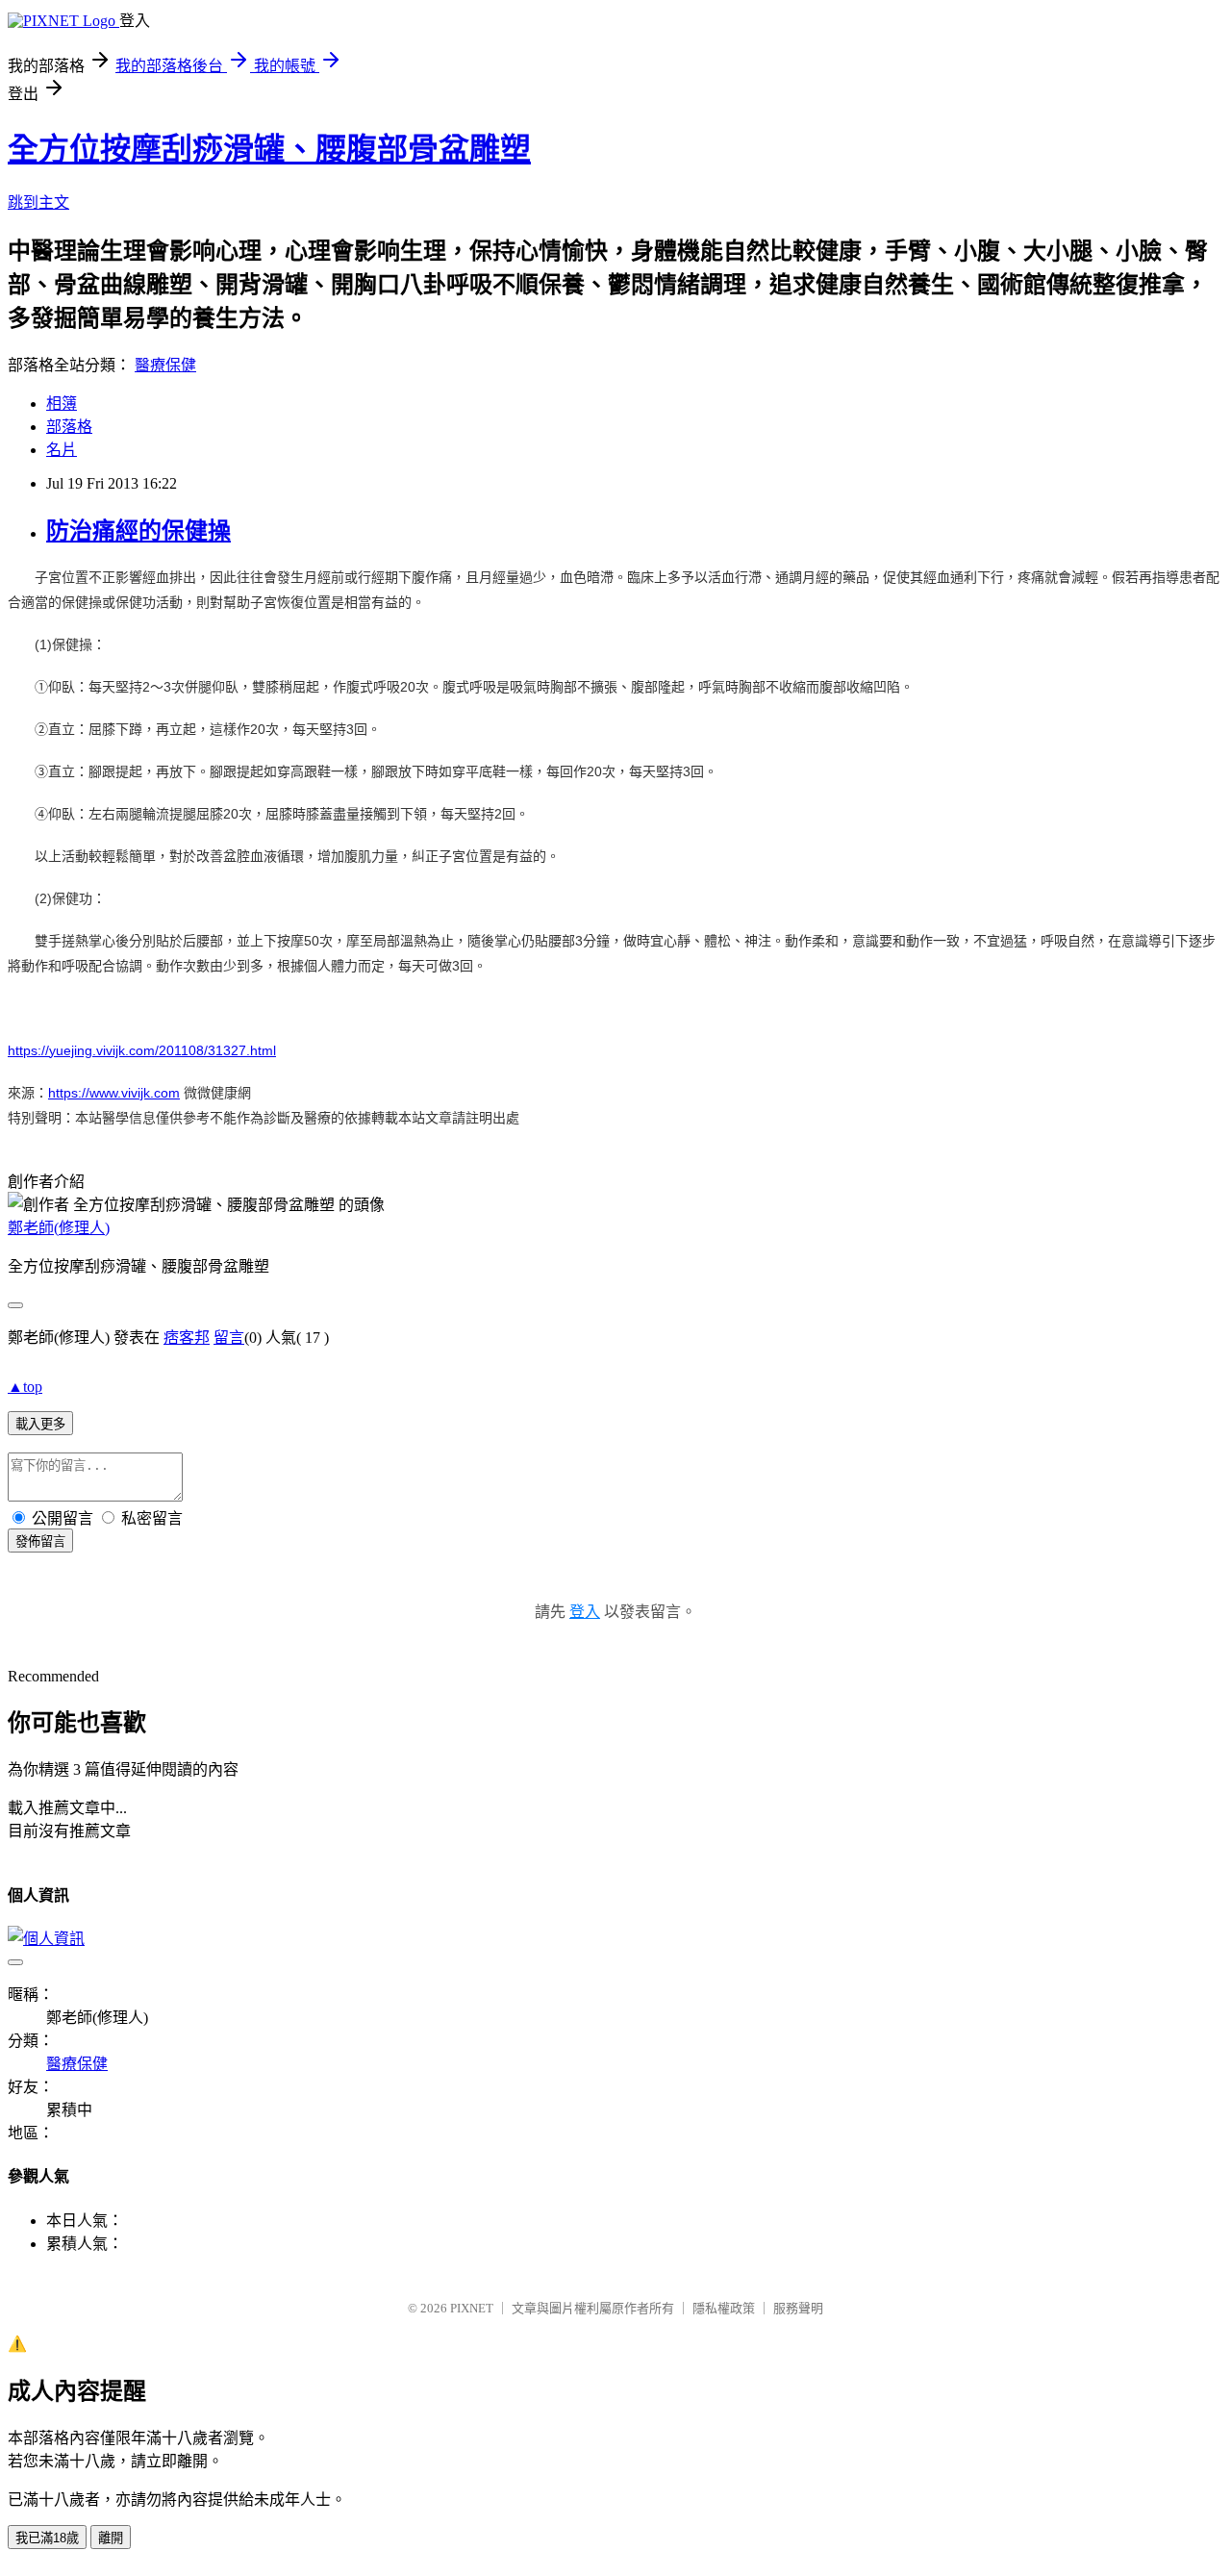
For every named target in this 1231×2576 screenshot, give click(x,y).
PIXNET (472, 2308)
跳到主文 (38, 202)
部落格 (69, 427)
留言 (229, 1338)
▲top (25, 1387)
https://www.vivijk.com (114, 1093)
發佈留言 (40, 1541)
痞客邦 (187, 1338)
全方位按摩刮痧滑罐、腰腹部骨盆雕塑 (269, 149)
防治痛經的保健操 (138, 531)
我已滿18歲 (47, 2538)
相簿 (62, 404)
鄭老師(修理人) (59, 1228)
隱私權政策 (724, 2308)
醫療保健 (165, 365)
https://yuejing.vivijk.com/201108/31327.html (142, 1050)
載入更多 (40, 1424)
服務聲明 (798, 2308)
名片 (62, 450)
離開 (111, 2538)
